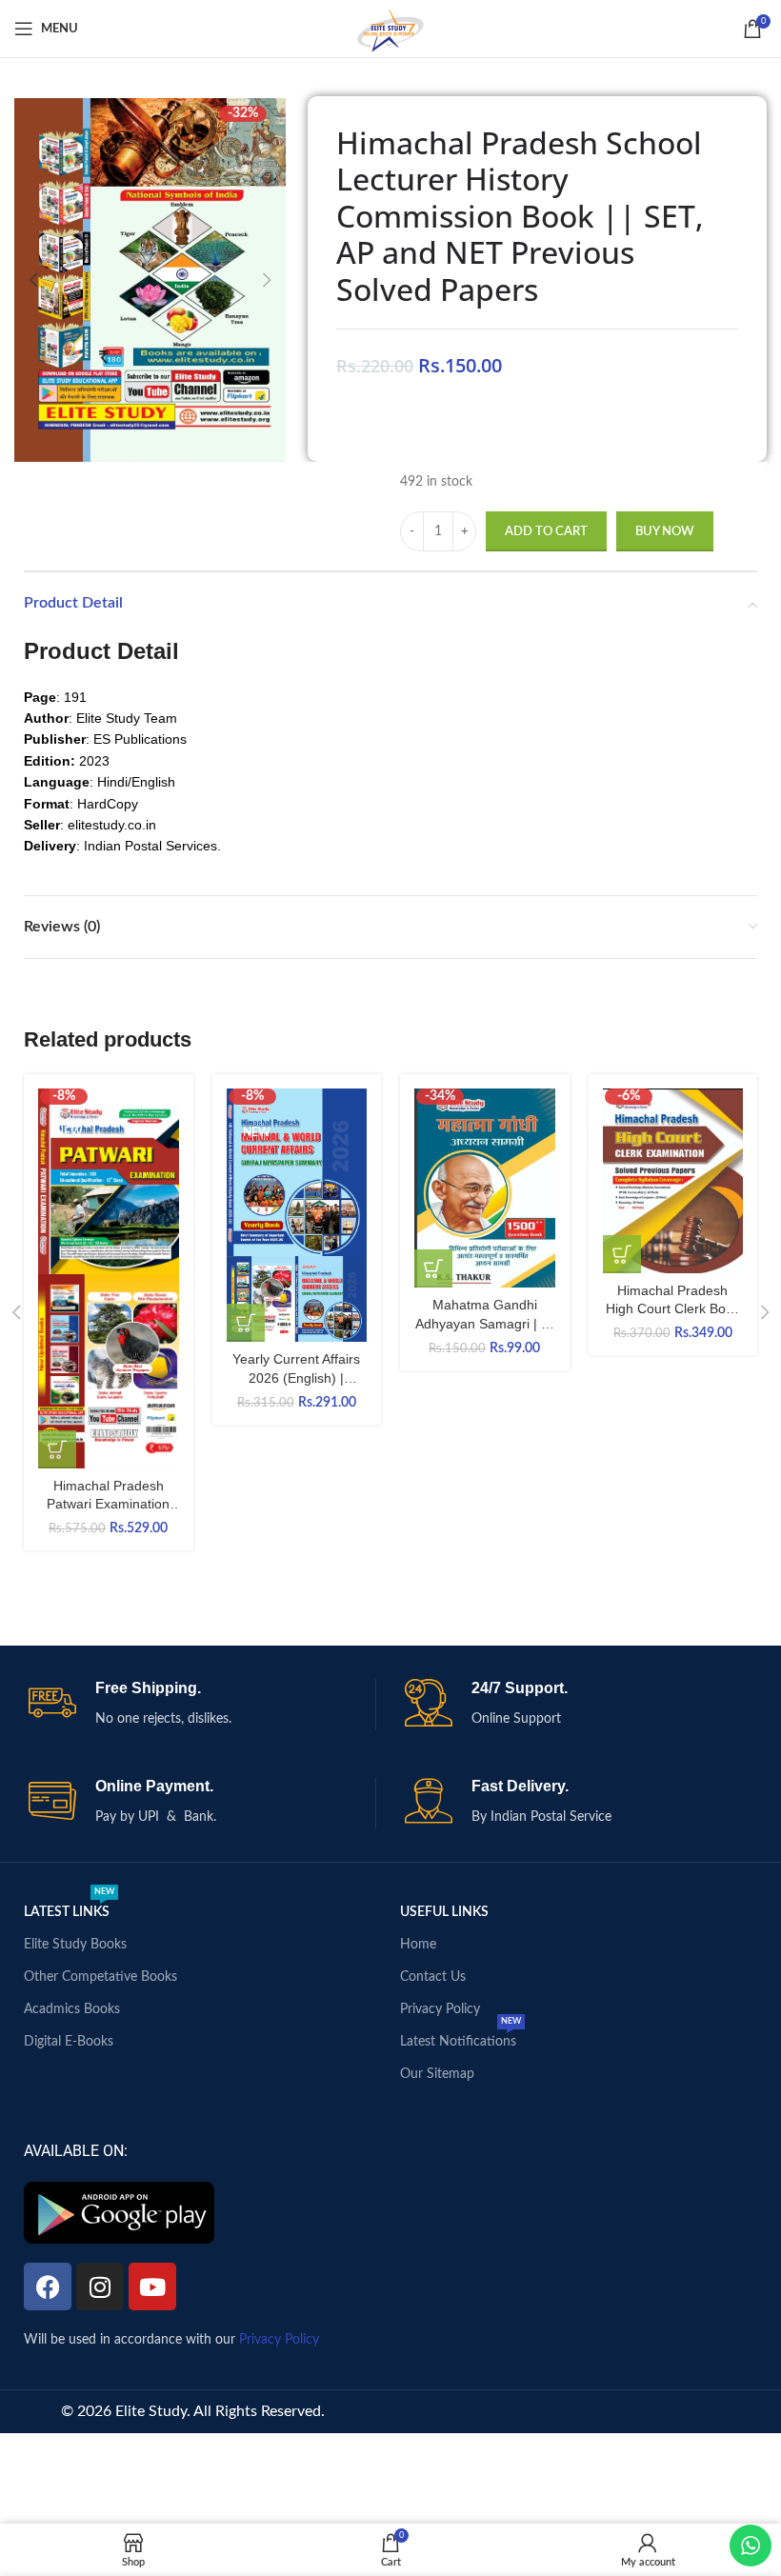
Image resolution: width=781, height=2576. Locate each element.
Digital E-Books (69, 2042)
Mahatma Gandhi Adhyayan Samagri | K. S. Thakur (484, 1323)
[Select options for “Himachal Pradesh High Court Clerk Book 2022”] (622, 1254)
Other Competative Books (100, 1977)
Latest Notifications (461, 2037)
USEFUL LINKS (444, 1912)
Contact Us (433, 1977)
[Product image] (109, 1371)
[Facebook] (48, 2286)
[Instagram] (100, 2286)
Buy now (665, 532)
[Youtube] (152, 2286)
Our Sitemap (437, 2074)
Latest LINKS (69, 1907)
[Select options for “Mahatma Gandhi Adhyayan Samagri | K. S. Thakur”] (433, 1268)
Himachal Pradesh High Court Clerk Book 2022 (673, 1309)
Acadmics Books (72, 2009)
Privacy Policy (440, 2009)
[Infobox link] (202, 1704)
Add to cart (546, 532)
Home (418, 1945)
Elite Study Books (75, 1945)
